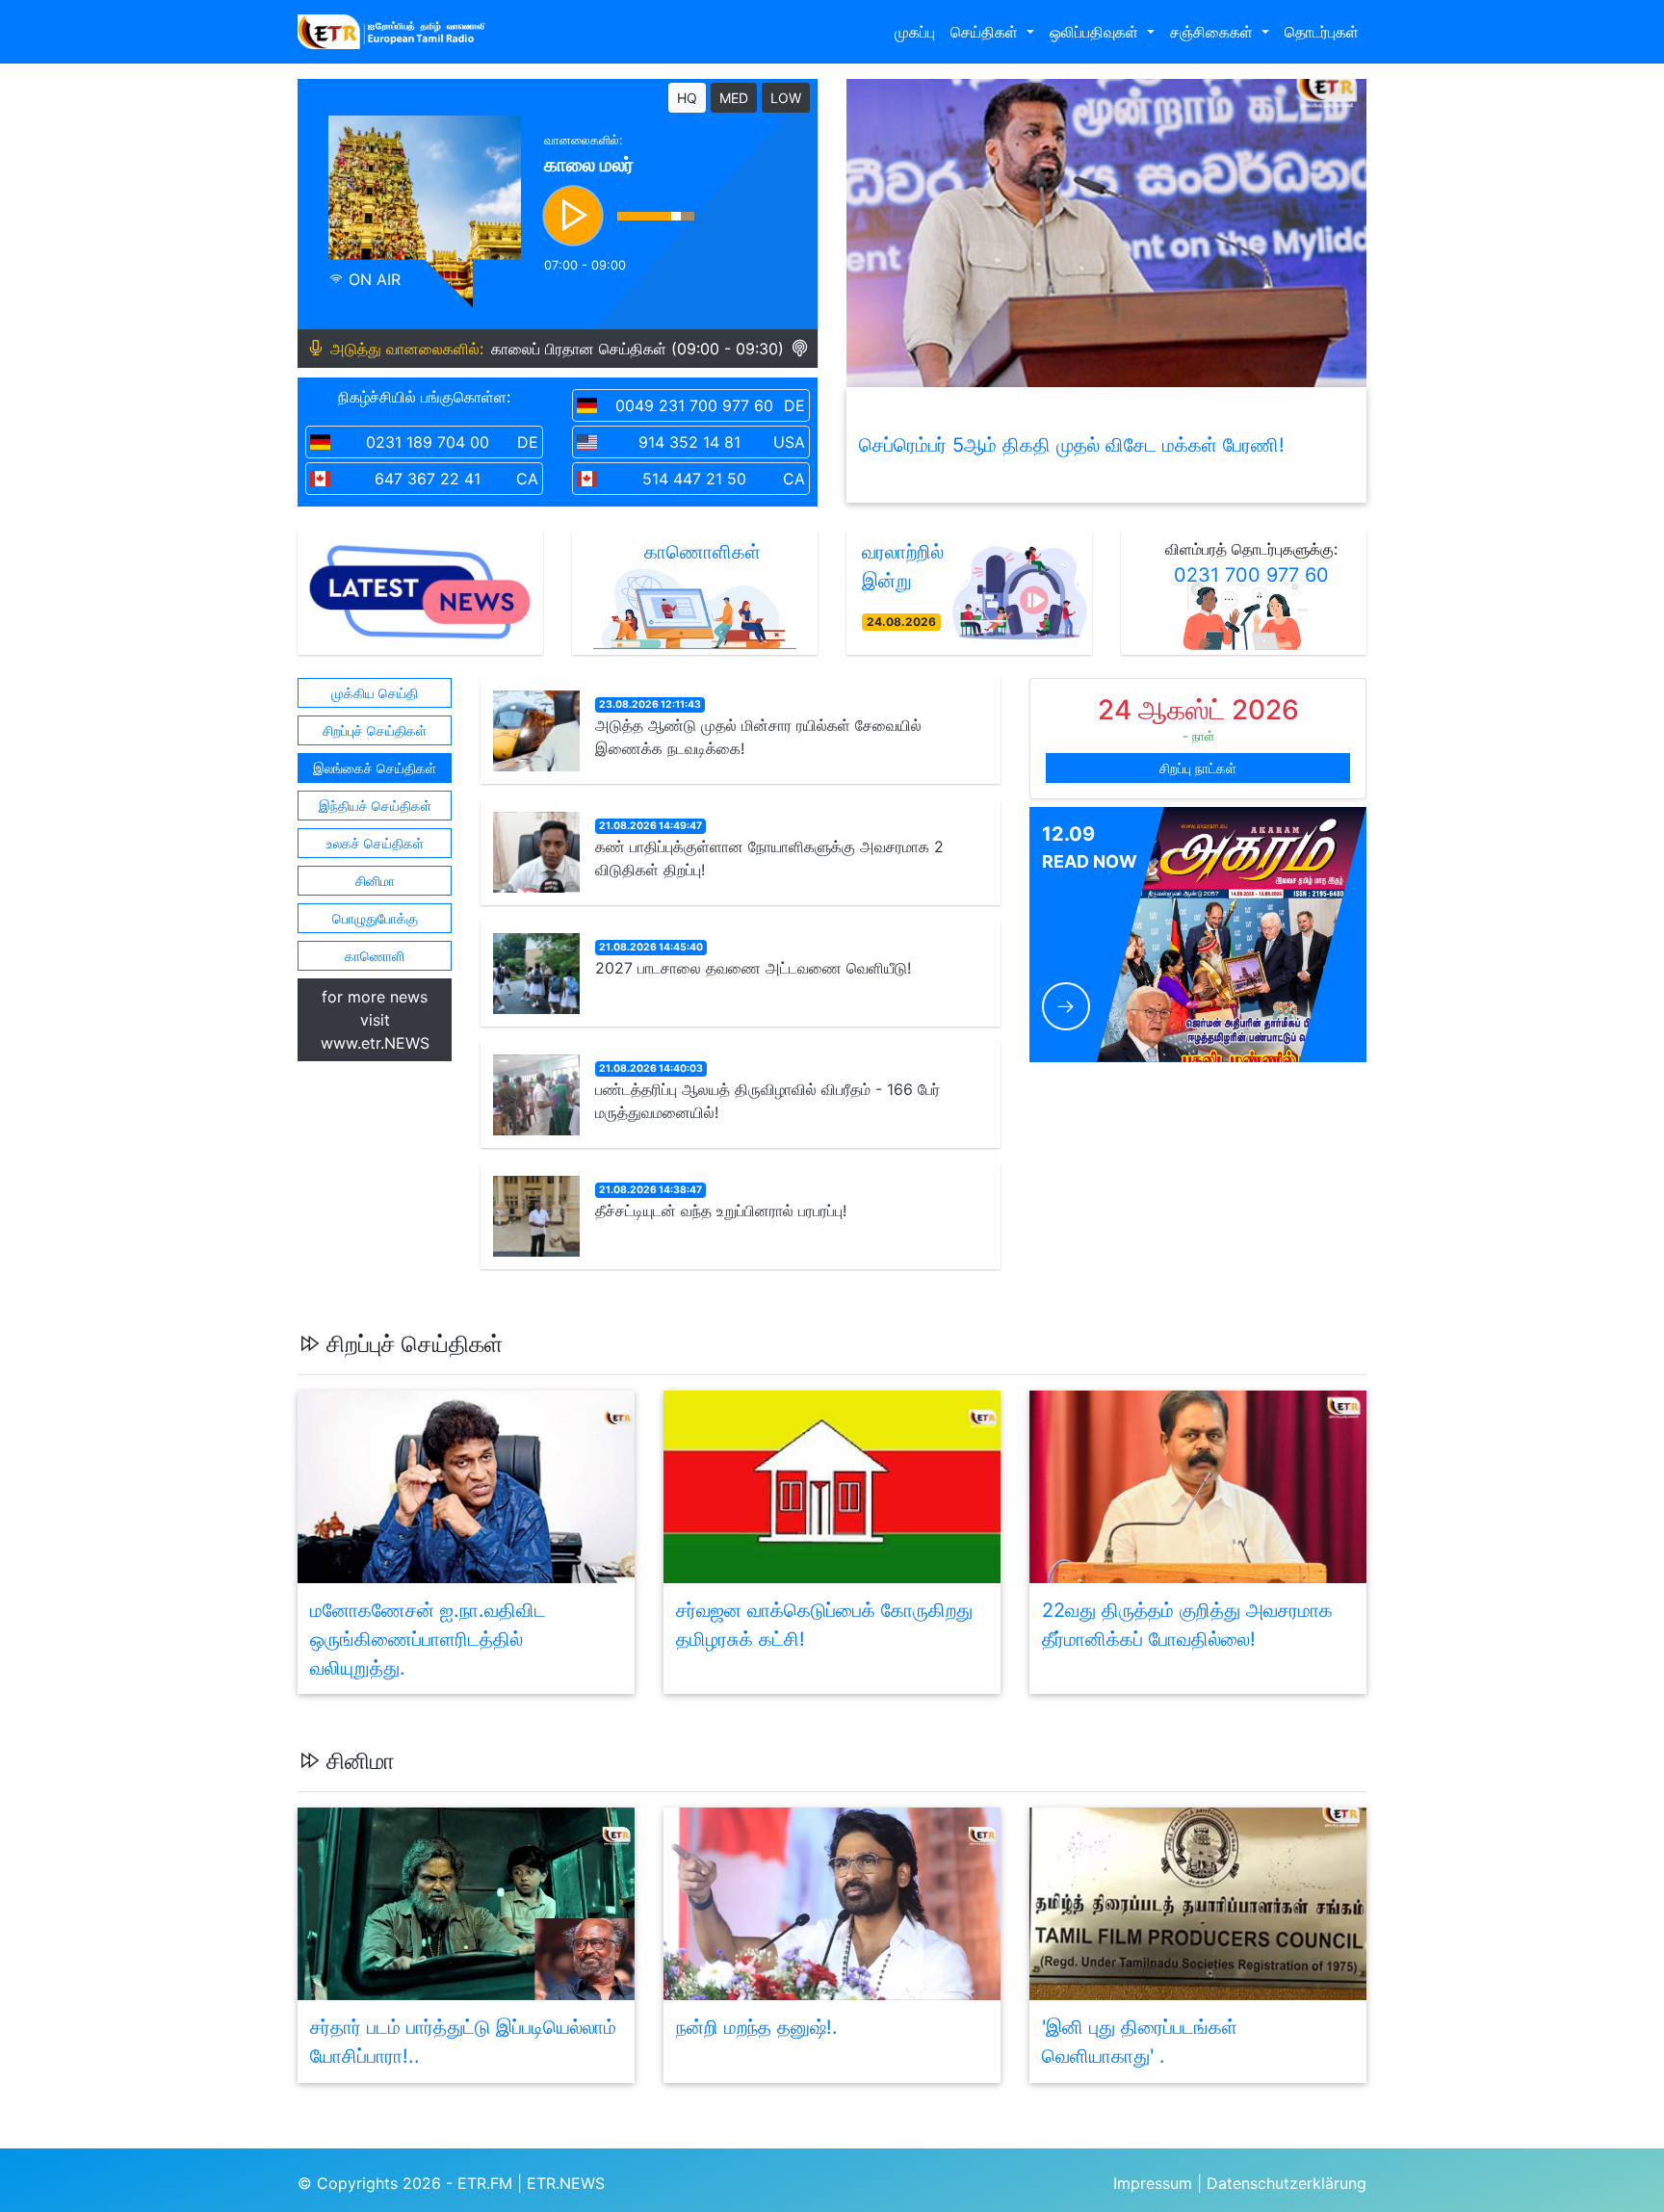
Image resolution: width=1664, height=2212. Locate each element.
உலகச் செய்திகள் (375, 843)
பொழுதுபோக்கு (375, 918)
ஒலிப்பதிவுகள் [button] (1096, 32)
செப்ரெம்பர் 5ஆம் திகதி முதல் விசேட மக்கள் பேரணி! (1072, 445)
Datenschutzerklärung (1287, 2183)
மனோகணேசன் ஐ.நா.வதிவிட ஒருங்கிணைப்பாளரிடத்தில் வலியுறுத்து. (428, 1639)
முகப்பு (915, 32)
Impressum (1153, 2183)
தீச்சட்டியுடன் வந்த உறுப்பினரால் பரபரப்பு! (721, 1210)
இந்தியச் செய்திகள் (375, 806)
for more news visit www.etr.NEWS (375, 1020)
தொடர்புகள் (1322, 32)
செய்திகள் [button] (987, 32)
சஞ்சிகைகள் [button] (1214, 32)
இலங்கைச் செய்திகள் (375, 768)
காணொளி (375, 956)
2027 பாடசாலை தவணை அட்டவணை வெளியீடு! (753, 968)
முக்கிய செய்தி (375, 693)
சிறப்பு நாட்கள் (1198, 768)
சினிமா (375, 881)
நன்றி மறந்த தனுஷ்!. (757, 2027)
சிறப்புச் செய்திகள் (375, 730)
